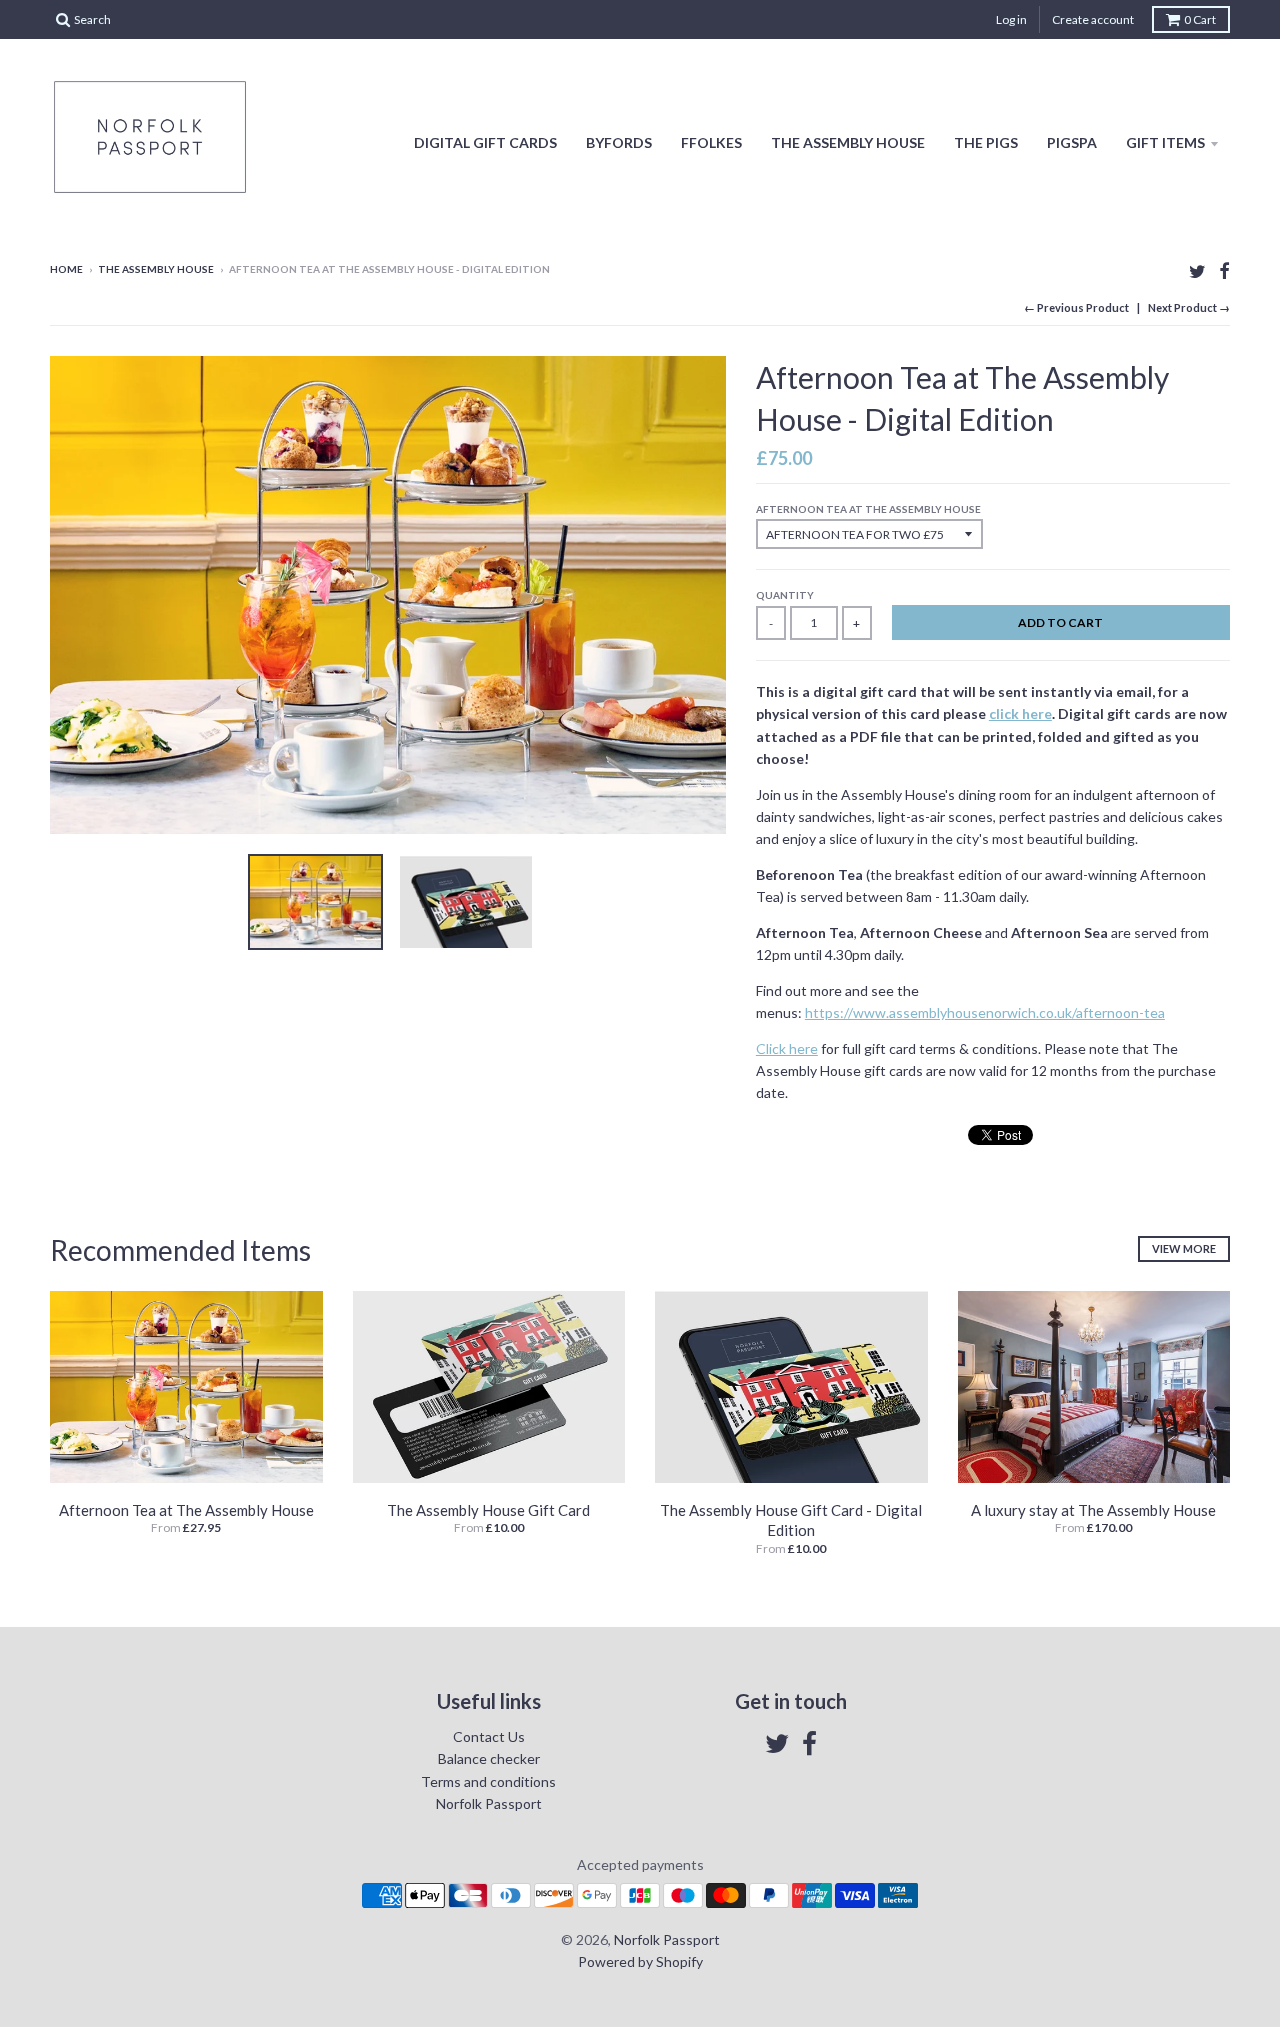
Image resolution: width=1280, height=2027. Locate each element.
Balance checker (489, 1758)
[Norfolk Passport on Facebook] (1224, 270)
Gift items (1165, 142)
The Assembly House (848, 142)
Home (66, 269)
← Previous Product (1076, 307)
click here (1020, 713)
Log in (1011, 19)
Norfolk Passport (489, 1803)
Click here (787, 1048)
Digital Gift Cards (485, 142)
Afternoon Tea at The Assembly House (868, 509)
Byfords (619, 142)
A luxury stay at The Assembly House (1093, 1510)
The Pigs (986, 142)
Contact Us (489, 1736)
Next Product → (1189, 307)
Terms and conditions (488, 1781)
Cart (1200, 19)
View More (1184, 1248)
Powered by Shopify (640, 1961)
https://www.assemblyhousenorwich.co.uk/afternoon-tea (985, 1012)
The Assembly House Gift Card (488, 1510)
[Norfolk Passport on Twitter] (1197, 270)
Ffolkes (711, 142)
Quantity (785, 595)
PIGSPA (1072, 142)
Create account (1093, 19)
